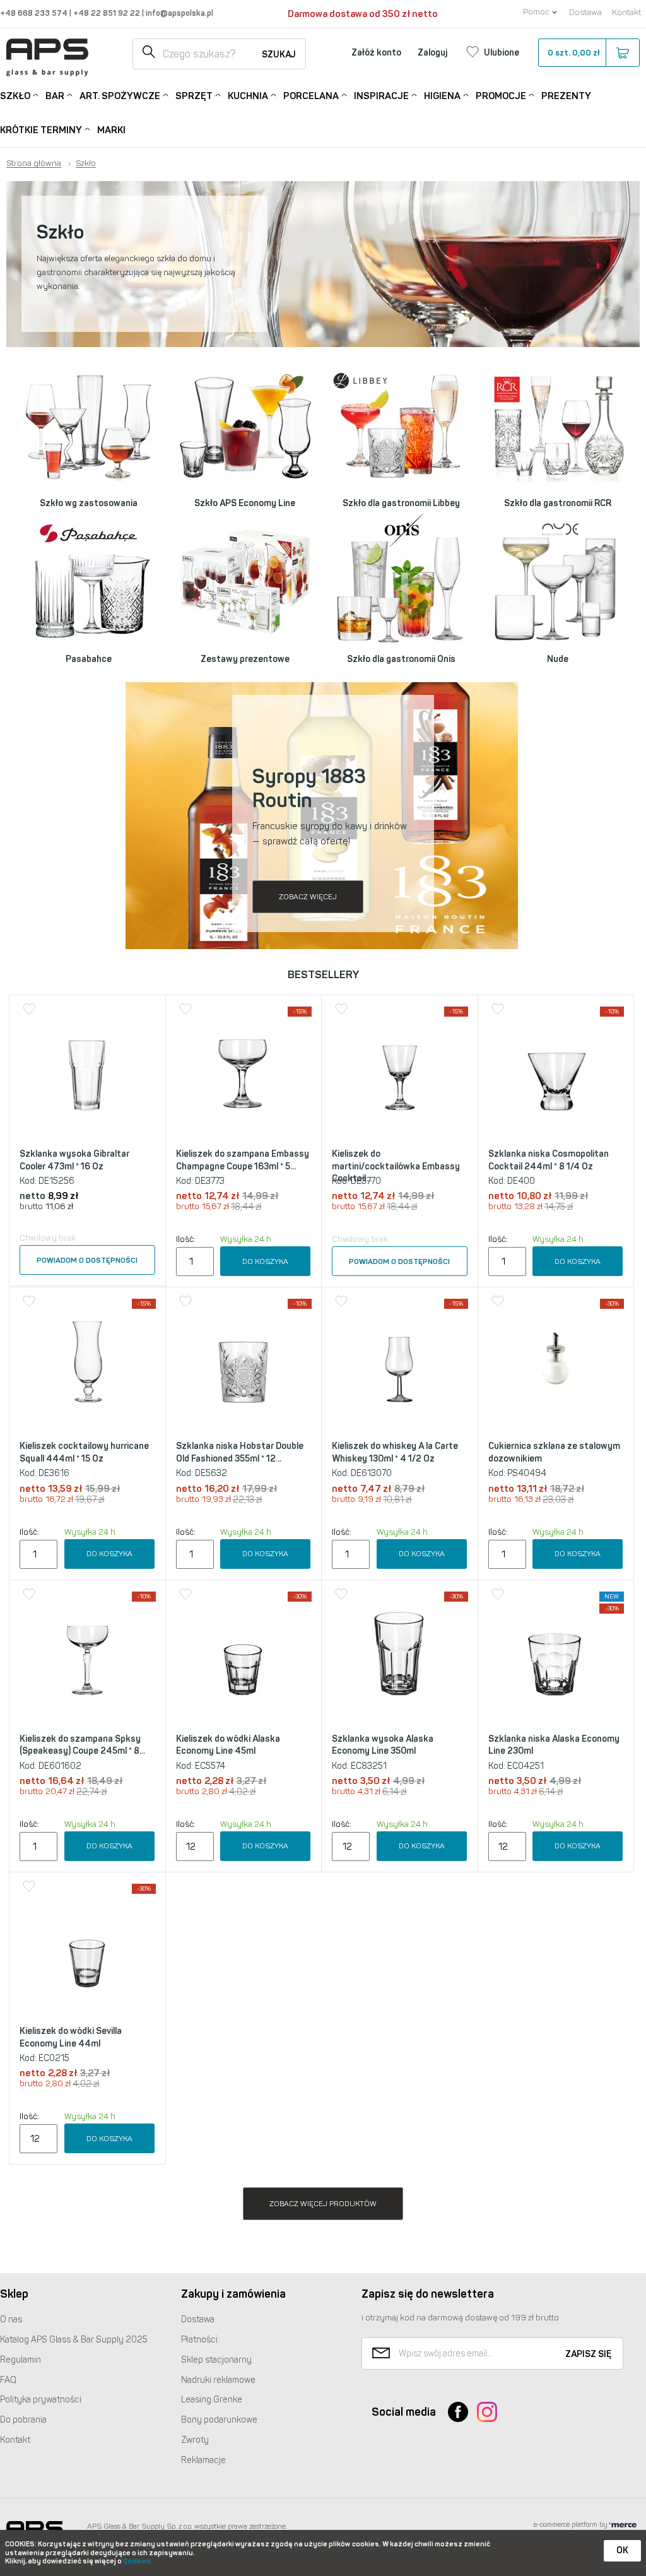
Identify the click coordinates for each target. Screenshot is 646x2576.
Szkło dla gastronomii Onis (401, 659)
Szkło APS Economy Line (245, 503)
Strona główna (34, 163)
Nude (558, 659)
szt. (574, 53)
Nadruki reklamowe (218, 2380)
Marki (111, 130)
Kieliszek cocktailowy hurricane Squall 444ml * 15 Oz (84, 1452)
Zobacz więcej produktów (323, 2204)
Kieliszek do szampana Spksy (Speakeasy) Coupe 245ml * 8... (82, 1745)
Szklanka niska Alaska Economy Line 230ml (554, 1745)
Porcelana (311, 96)
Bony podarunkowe (219, 2420)
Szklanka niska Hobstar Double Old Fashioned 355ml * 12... (240, 1452)
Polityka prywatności (41, 2400)
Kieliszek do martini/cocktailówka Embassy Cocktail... (396, 1166)
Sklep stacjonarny (216, 2360)
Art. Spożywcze (120, 96)
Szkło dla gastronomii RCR (558, 503)
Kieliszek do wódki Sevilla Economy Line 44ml (71, 2037)
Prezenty (566, 96)
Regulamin (21, 2360)
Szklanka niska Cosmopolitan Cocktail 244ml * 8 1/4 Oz (549, 1160)
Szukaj (279, 55)
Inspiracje (381, 96)
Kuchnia (248, 96)
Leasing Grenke (212, 2400)
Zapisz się (588, 2354)
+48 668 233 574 (35, 13)
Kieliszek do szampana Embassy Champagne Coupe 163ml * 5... (243, 1160)
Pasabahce (89, 659)
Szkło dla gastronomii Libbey (401, 503)
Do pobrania (23, 2420)
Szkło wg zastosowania (89, 503)
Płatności (199, 2340)
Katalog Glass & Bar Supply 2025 (74, 2340)
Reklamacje (203, 2460)
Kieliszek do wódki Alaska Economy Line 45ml (228, 1745)
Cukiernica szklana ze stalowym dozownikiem (554, 1452)
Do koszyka (265, 1261)
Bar (55, 96)
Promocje (501, 96)
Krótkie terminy (41, 130)
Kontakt (626, 12)
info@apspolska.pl (179, 13)
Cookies (137, 2561)
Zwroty (195, 2440)
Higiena (442, 96)
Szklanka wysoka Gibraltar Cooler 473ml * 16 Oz (74, 1160)
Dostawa (585, 12)
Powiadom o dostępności (87, 1260)
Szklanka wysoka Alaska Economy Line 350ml (383, 1745)
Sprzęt (194, 96)
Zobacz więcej (308, 897)
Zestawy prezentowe (245, 659)
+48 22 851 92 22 (108, 13)
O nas (11, 2319)
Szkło (15, 96)
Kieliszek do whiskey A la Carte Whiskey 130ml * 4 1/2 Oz (395, 1452)
